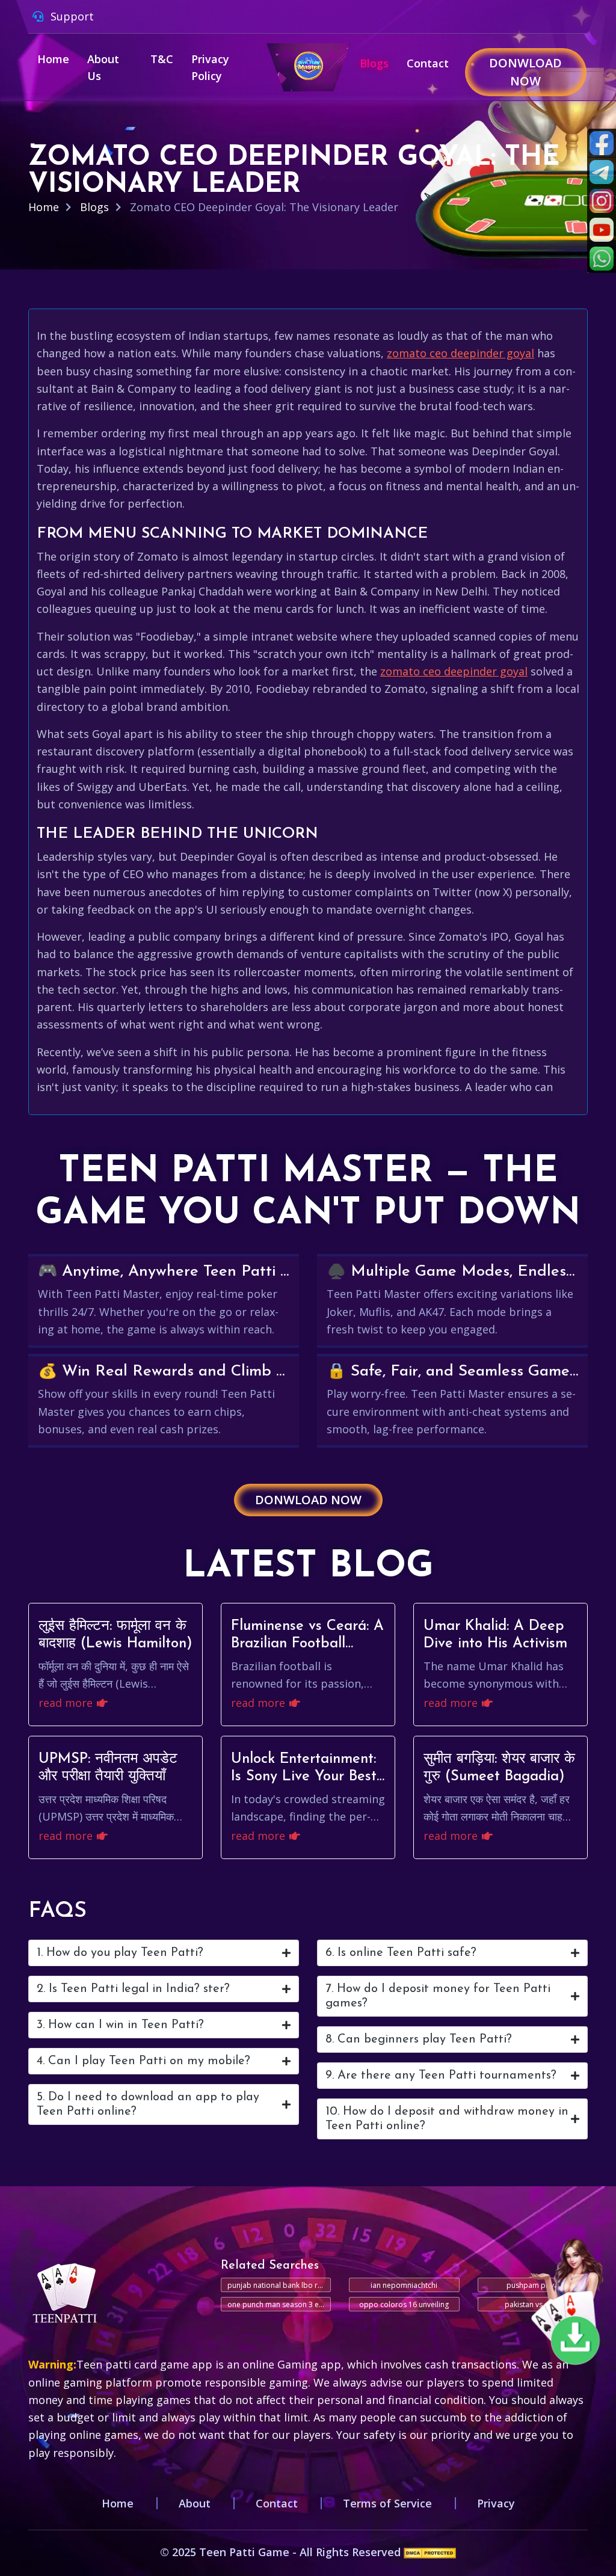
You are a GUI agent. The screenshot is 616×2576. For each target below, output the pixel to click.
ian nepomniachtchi (404, 2285)
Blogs (374, 63)
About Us (103, 67)
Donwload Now (525, 72)
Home (53, 59)
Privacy (496, 2503)
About (195, 2503)
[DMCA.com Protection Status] (430, 2552)
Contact (428, 63)
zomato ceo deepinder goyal (460, 353)
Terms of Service (387, 2503)
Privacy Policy (210, 67)
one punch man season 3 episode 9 (279, 2304)
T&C (162, 59)
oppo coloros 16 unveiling (404, 2304)
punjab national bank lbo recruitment (279, 2285)
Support (71, 16)
